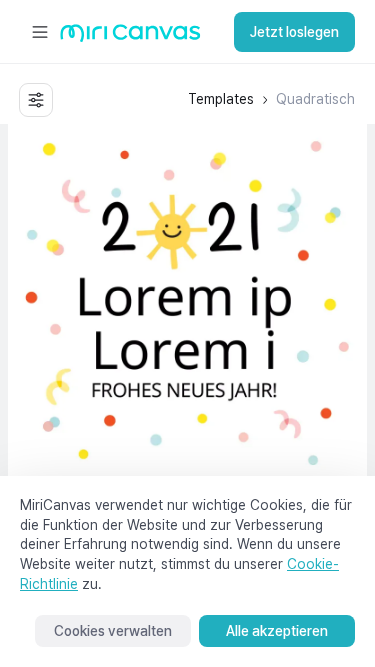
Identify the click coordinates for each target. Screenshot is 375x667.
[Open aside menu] (40, 32)
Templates (221, 99)
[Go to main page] (130, 37)
